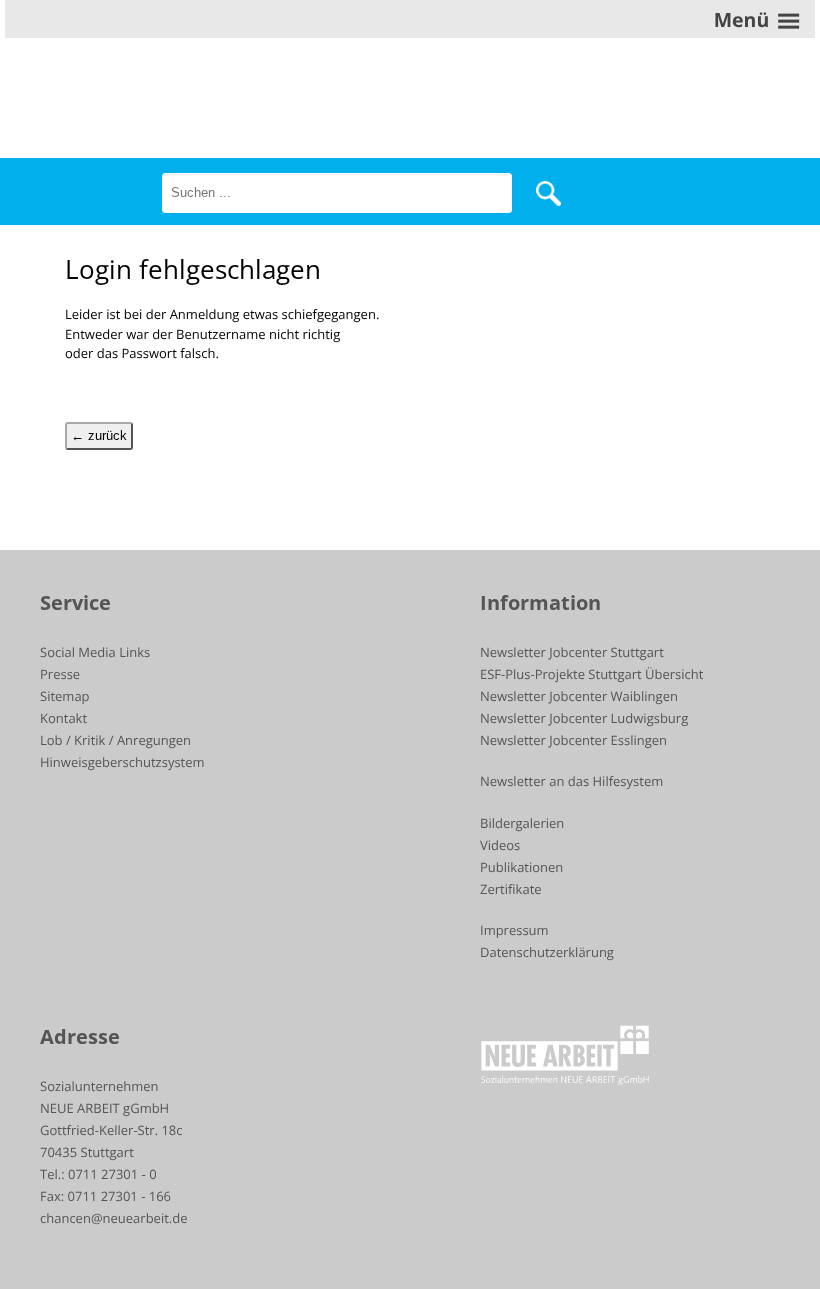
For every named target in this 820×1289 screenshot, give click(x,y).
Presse (60, 674)
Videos (500, 845)
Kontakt (63, 718)
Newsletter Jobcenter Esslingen (573, 740)
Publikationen (521, 867)
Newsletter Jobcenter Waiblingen (579, 696)
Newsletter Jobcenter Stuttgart (572, 652)
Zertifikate (511, 889)
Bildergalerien (522, 823)
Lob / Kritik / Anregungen (115, 740)
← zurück (99, 435)
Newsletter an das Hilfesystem (571, 781)
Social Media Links (95, 652)
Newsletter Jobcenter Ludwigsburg (584, 718)
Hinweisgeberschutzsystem (122, 762)
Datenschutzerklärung (547, 952)
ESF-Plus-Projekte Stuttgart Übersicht (591, 674)
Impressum (514, 930)
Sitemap (65, 696)
